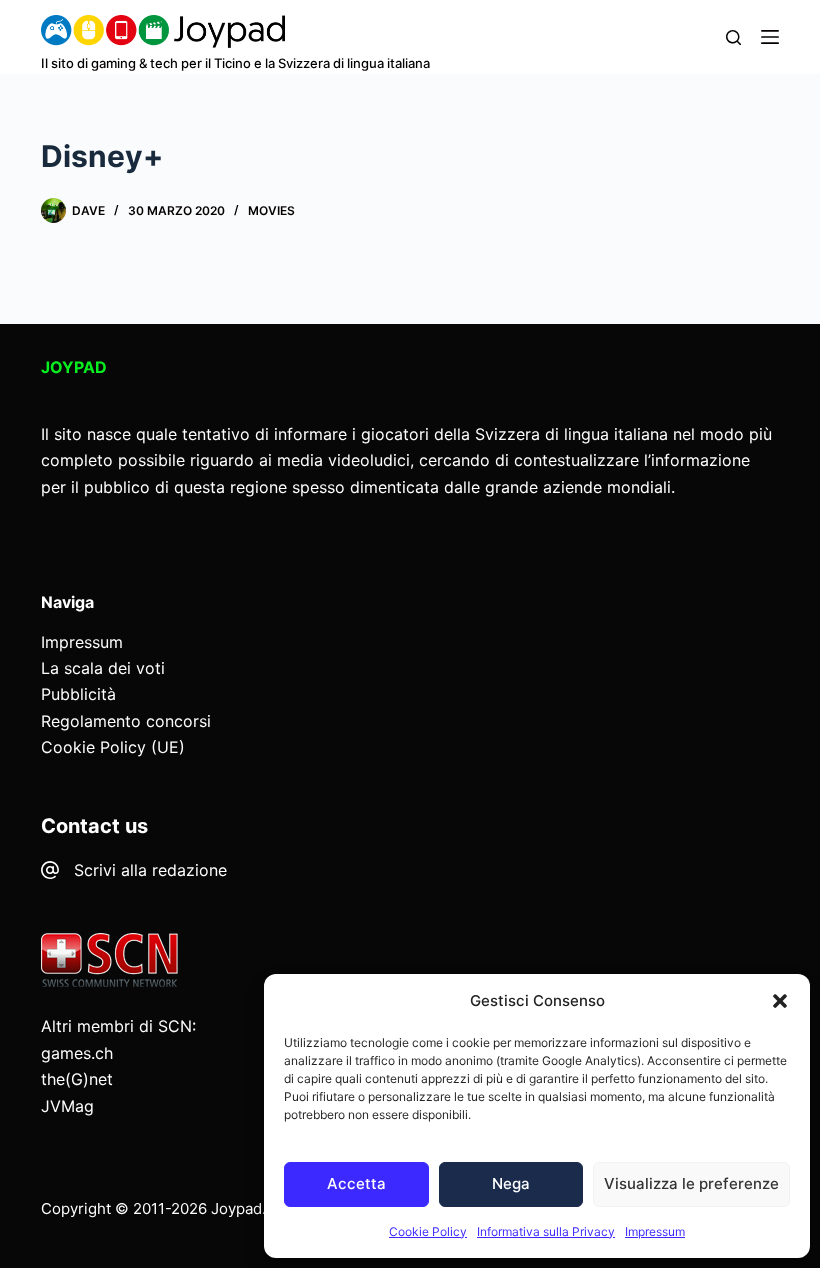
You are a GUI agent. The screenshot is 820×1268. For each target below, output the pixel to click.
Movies (271, 210)
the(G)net (77, 1079)
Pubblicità (78, 694)
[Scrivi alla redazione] (50, 870)
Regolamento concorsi (126, 721)
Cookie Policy (428, 1231)
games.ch (77, 1053)
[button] (780, 1001)
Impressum (655, 1231)
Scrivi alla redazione (150, 870)
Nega (511, 1183)
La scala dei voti (103, 668)
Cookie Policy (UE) (113, 747)
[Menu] (770, 37)
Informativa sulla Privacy (546, 1231)
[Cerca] (733, 37)
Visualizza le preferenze (691, 1183)
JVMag (67, 1106)
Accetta (356, 1183)
